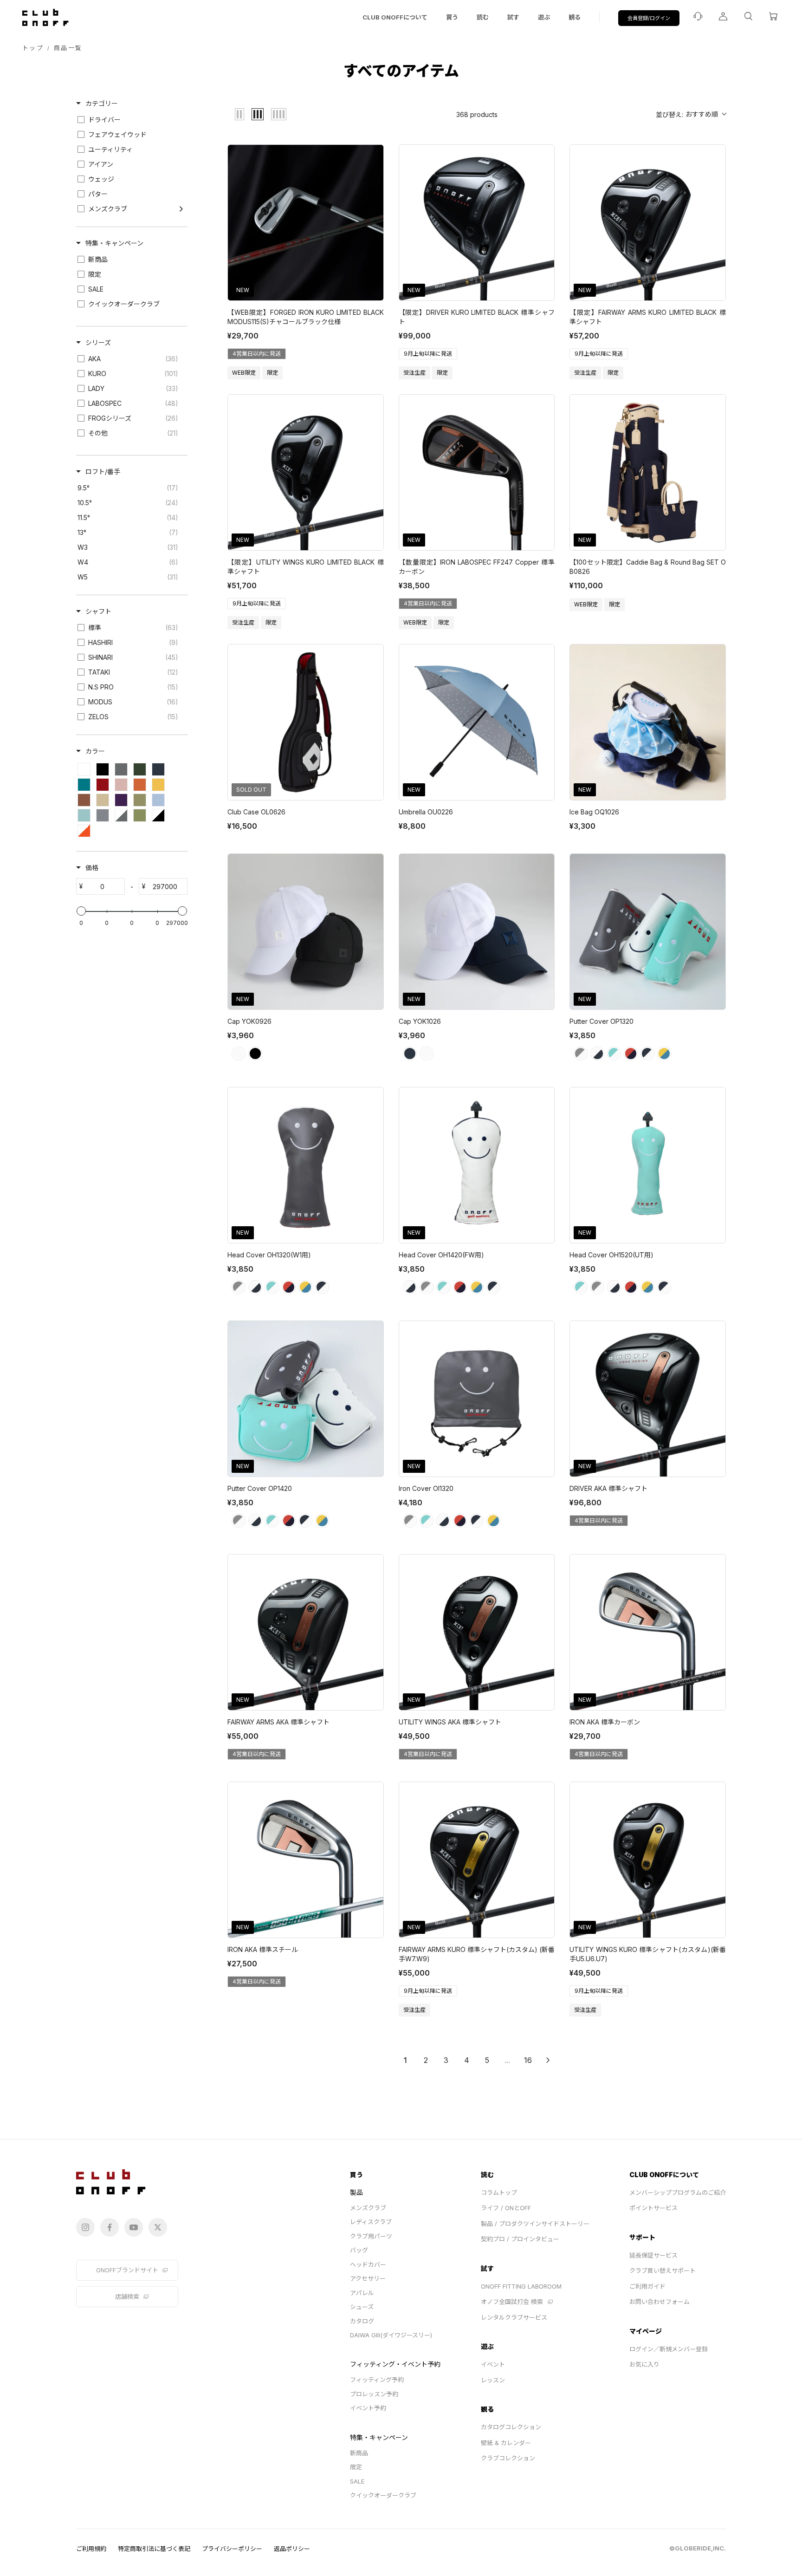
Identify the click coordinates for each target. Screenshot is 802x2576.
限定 (356, 2467)
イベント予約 (368, 2408)
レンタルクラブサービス (514, 2317)
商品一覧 (68, 48)
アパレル (362, 2293)
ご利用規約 (91, 2549)
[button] (691, 114)
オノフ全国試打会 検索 (512, 2302)
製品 (356, 2192)
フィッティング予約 (377, 2380)
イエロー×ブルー (664, 1054)
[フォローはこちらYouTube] (134, 2227)
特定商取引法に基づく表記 (154, 2549)
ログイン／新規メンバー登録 (669, 2349)
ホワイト (239, 1054)
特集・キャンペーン (114, 243)
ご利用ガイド (647, 2286)
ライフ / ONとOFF (506, 2208)
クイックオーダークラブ (383, 2495)
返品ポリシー (292, 2549)
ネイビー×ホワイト (647, 1054)
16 (528, 2060)
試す (513, 17)
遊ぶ (544, 17)
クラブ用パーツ (371, 2236)
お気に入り (644, 2364)
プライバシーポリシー (232, 2549)
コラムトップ (499, 2192)
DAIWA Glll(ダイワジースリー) (391, 2335)
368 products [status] (477, 114)
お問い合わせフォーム (660, 2302)
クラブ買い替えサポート (663, 2270)
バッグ (359, 2250)
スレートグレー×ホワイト (581, 1054)
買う (452, 17)
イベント (493, 2364)
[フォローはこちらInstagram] (85, 2227)
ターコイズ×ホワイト (614, 1054)
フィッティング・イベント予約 (395, 2364)
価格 (92, 868)
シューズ (362, 2307)
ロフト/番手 (103, 472)
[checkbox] (130, 120)
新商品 (359, 2453)
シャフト (98, 611)
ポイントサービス (653, 2208)
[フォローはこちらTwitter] (158, 2227)
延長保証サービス (653, 2255)
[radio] (239, 114)
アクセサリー (368, 2278)
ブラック (255, 1054)
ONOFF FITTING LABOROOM (521, 2286)
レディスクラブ (371, 2222)
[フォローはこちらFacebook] (110, 2227)
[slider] (81, 911)
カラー (95, 751)
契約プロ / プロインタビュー (520, 2239)
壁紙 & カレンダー (506, 2443)
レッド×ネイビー (631, 1054)
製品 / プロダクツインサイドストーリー (535, 2224)
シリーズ (98, 342)
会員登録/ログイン (649, 18)
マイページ (646, 2331)
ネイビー (410, 1054)
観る (575, 17)
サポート (642, 2237)
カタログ (362, 2321)
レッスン (493, 2380)
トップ (33, 48)
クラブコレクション (508, 2458)
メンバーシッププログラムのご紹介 (678, 2192)
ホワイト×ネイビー (597, 1054)
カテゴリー (102, 103)
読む (483, 17)
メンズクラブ (368, 2208)
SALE (357, 2481)
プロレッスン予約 (374, 2394)
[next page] (548, 2060)
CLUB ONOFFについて (395, 17)
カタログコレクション (511, 2427)
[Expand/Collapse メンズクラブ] (181, 209)
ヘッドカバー (368, 2264)
